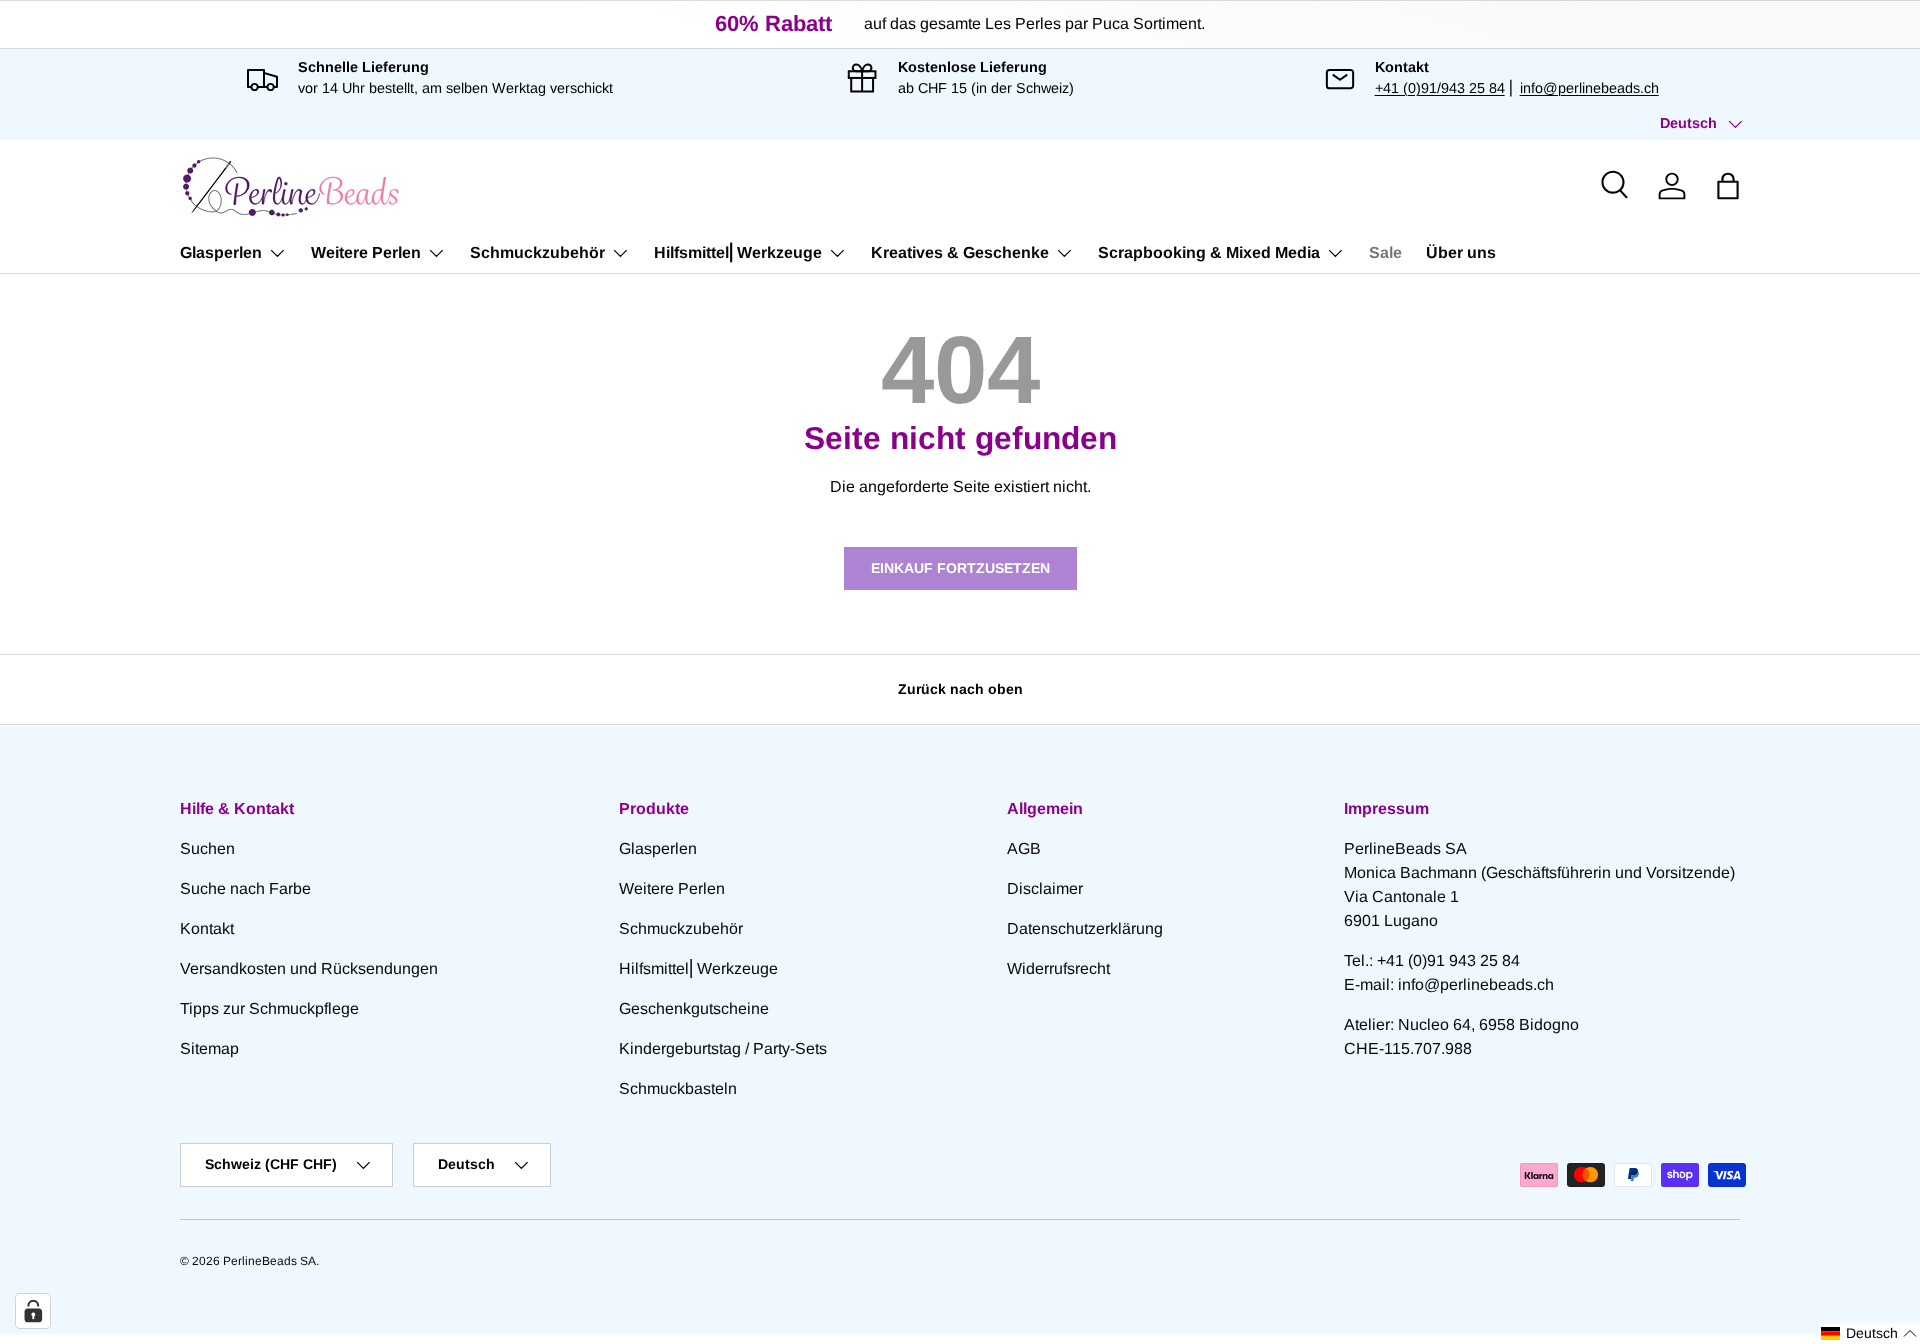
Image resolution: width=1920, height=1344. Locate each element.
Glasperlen (221, 252)
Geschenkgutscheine (694, 1008)
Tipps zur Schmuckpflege (269, 1008)
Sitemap (209, 1048)
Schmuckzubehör (537, 252)
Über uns (1461, 252)
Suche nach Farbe (245, 888)
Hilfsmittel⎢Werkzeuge (738, 252)
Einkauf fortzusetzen (960, 568)
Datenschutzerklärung (1085, 928)
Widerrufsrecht (1058, 968)
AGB (1024, 848)
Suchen (207, 848)
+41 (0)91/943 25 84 (1440, 88)
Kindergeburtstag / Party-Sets (723, 1048)
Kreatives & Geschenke (960, 252)
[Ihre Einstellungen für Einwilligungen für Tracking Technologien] (33, 1311)
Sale (1385, 252)
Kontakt (207, 928)
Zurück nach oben (960, 689)
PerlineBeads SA (269, 1261)
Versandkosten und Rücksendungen (309, 968)
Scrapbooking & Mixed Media (1209, 252)
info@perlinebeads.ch (1589, 88)
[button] (1728, 186)
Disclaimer (1045, 888)
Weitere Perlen (366, 252)
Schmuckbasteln (678, 1088)
